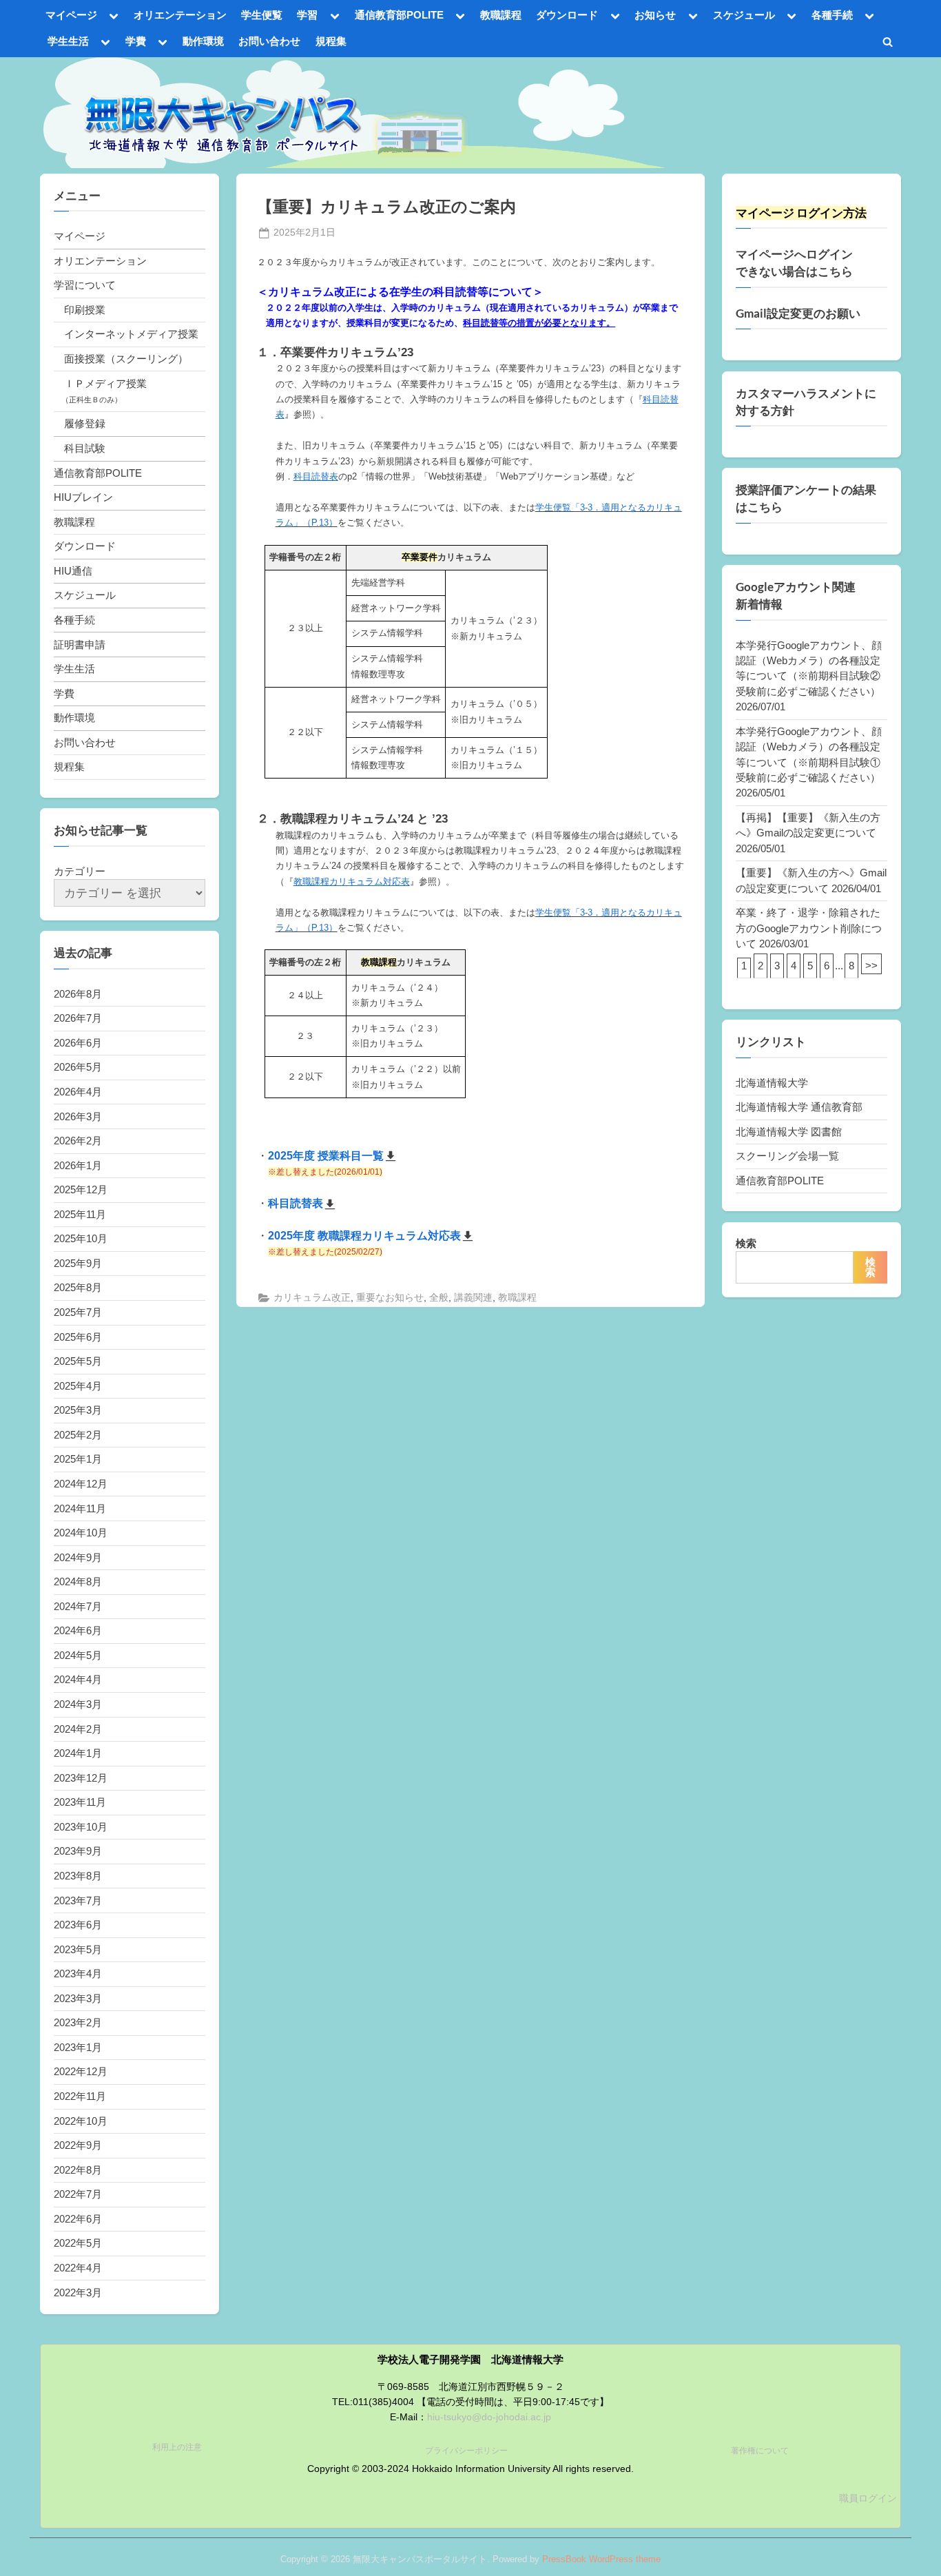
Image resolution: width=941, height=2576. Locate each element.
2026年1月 (78, 1165)
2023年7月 (78, 1900)
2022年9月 (78, 2145)
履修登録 (85, 423)
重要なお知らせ (390, 1298)
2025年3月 (78, 1410)
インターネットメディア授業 (131, 334)
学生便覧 (262, 15)
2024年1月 (78, 1753)
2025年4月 (78, 1386)
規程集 (331, 41)
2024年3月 (78, 1704)
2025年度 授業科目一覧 (326, 1156)
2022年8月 (78, 2170)
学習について (85, 285)
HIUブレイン (83, 497)
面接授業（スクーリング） (126, 359)
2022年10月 (81, 2121)
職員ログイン (868, 2498)
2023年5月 (78, 1949)
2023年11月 (80, 1802)
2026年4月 (78, 1092)
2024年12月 (81, 1484)
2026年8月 (78, 994)
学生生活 (68, 41)
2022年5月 (78, 2243)
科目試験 (85, 448)
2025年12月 (81, 1189)
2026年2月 (78, 1141)
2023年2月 (78, 2022)
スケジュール (744, 15)
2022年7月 (78, 2194)
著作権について (760, 2451)
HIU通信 (73, 571)
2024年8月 (78, 1581)
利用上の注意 (177, 2447)
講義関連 (473, 1298)
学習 (307, 15)
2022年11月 (80, 2096)
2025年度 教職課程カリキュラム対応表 (364, 1236)
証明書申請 (80, 645)
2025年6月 (78, 1337)
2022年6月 (78, 2219)
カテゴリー (80, 871)
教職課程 (501, 15)
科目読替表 (296, 1203)
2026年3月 (78, 1116)
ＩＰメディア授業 (105, 383)
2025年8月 (78, 1287)
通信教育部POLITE (399, 15)
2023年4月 (78, 1974)
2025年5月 (78, 1361)
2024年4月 (78, 1679)
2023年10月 (81, 1827)
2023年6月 (78, 1925)
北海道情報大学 (772, 1083)
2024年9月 (78, 1557)
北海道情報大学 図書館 (789, 1132)
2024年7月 (78, 1606)
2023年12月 (81, 1778)
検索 (746, 1243)
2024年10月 (81, 1533)
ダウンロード (567, 15)
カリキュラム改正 (312, 1298)
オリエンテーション (180, 15)
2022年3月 (78, 2292)
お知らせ (655, 15)
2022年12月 (81, 2071)
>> (871, 966)
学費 (136, 41)
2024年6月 (78, 1630)
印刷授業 (85, 310)
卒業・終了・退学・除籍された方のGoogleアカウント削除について (809, 928)
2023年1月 (78, 2047)
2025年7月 (78, 1312)
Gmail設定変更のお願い (798, 313)
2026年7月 (78, 1018)
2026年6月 (78, 1043)
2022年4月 (78, 2268)
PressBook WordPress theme (601, 2559)
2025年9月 (78, 1263)
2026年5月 (78, 1067)
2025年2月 (78, 1435)
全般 (439, 1298)
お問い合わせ (269, 41)
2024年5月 (78, 1655)
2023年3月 (78, 1998)
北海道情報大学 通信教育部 (799, 1107)
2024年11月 (80, 1508)
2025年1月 (78, 1459)
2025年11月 (80, 1214)
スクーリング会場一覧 (787, 1156)
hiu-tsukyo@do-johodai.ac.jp (489, 2417)
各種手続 (832, 15)
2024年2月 (78, 1729)
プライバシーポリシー (466, 2451)
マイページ (71, 15)
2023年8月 (78, 1876)
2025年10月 (81, 1238)
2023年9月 (78, 1851)
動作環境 (203, 41)
